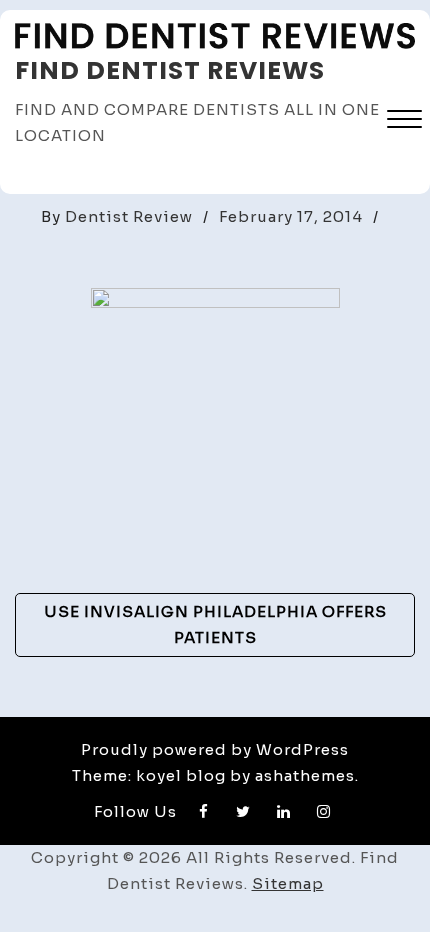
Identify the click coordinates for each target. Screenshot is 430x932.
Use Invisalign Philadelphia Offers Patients (215, 624)
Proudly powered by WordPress (215, 749)
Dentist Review (129, 216)
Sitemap (288, 883)
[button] (404, 121)
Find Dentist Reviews (170, 70)
